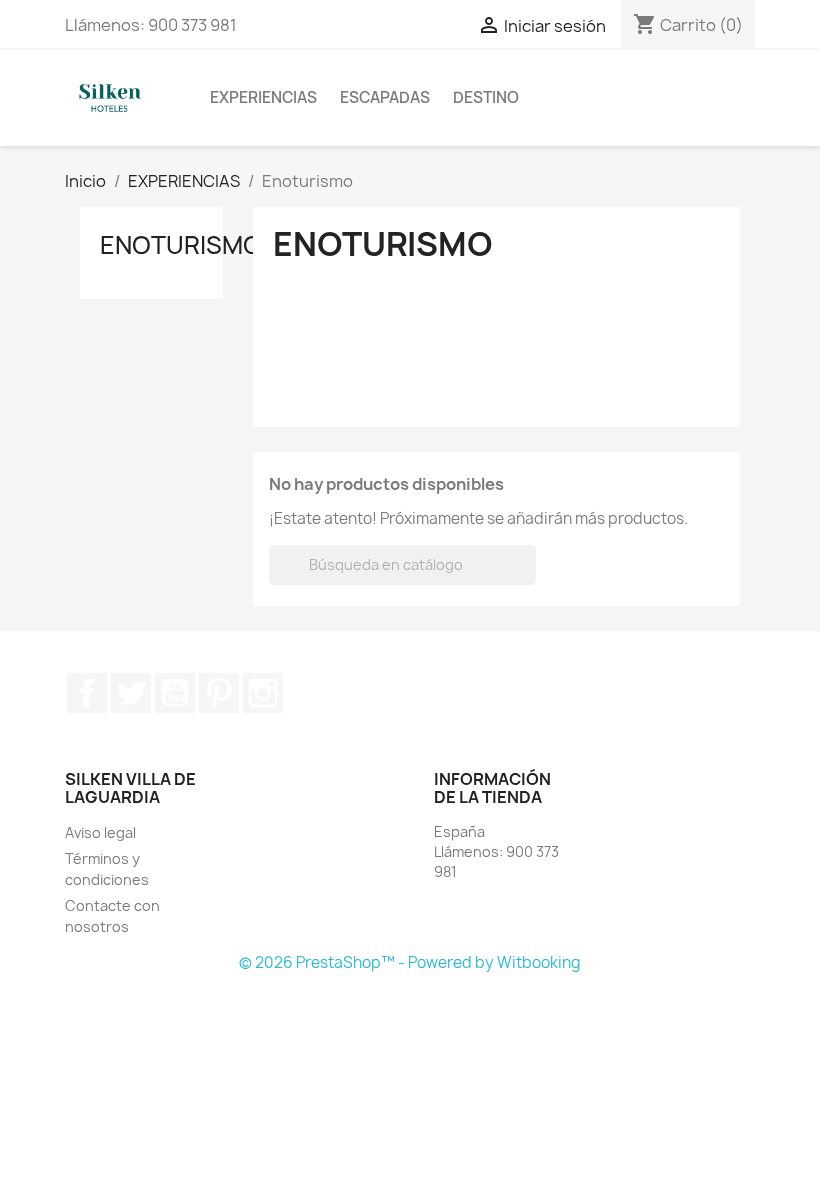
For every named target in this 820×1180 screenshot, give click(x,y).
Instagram (263, 693)
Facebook (87, 693)
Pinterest (219, 693)
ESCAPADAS (385, 97)
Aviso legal (100, 832)
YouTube (175, 693)
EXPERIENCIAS (263, 97)
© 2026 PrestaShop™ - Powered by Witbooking (410, 962)
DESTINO (486, 97)
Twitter (131, 693)
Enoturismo (181, 245)
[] (528, 579)
